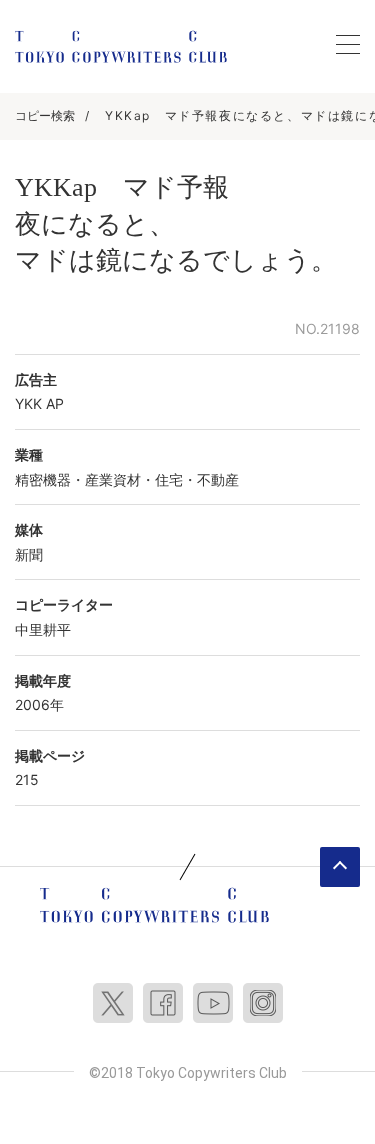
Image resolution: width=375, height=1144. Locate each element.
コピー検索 (45, 115)
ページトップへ (340, 867)
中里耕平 (43, 629)
